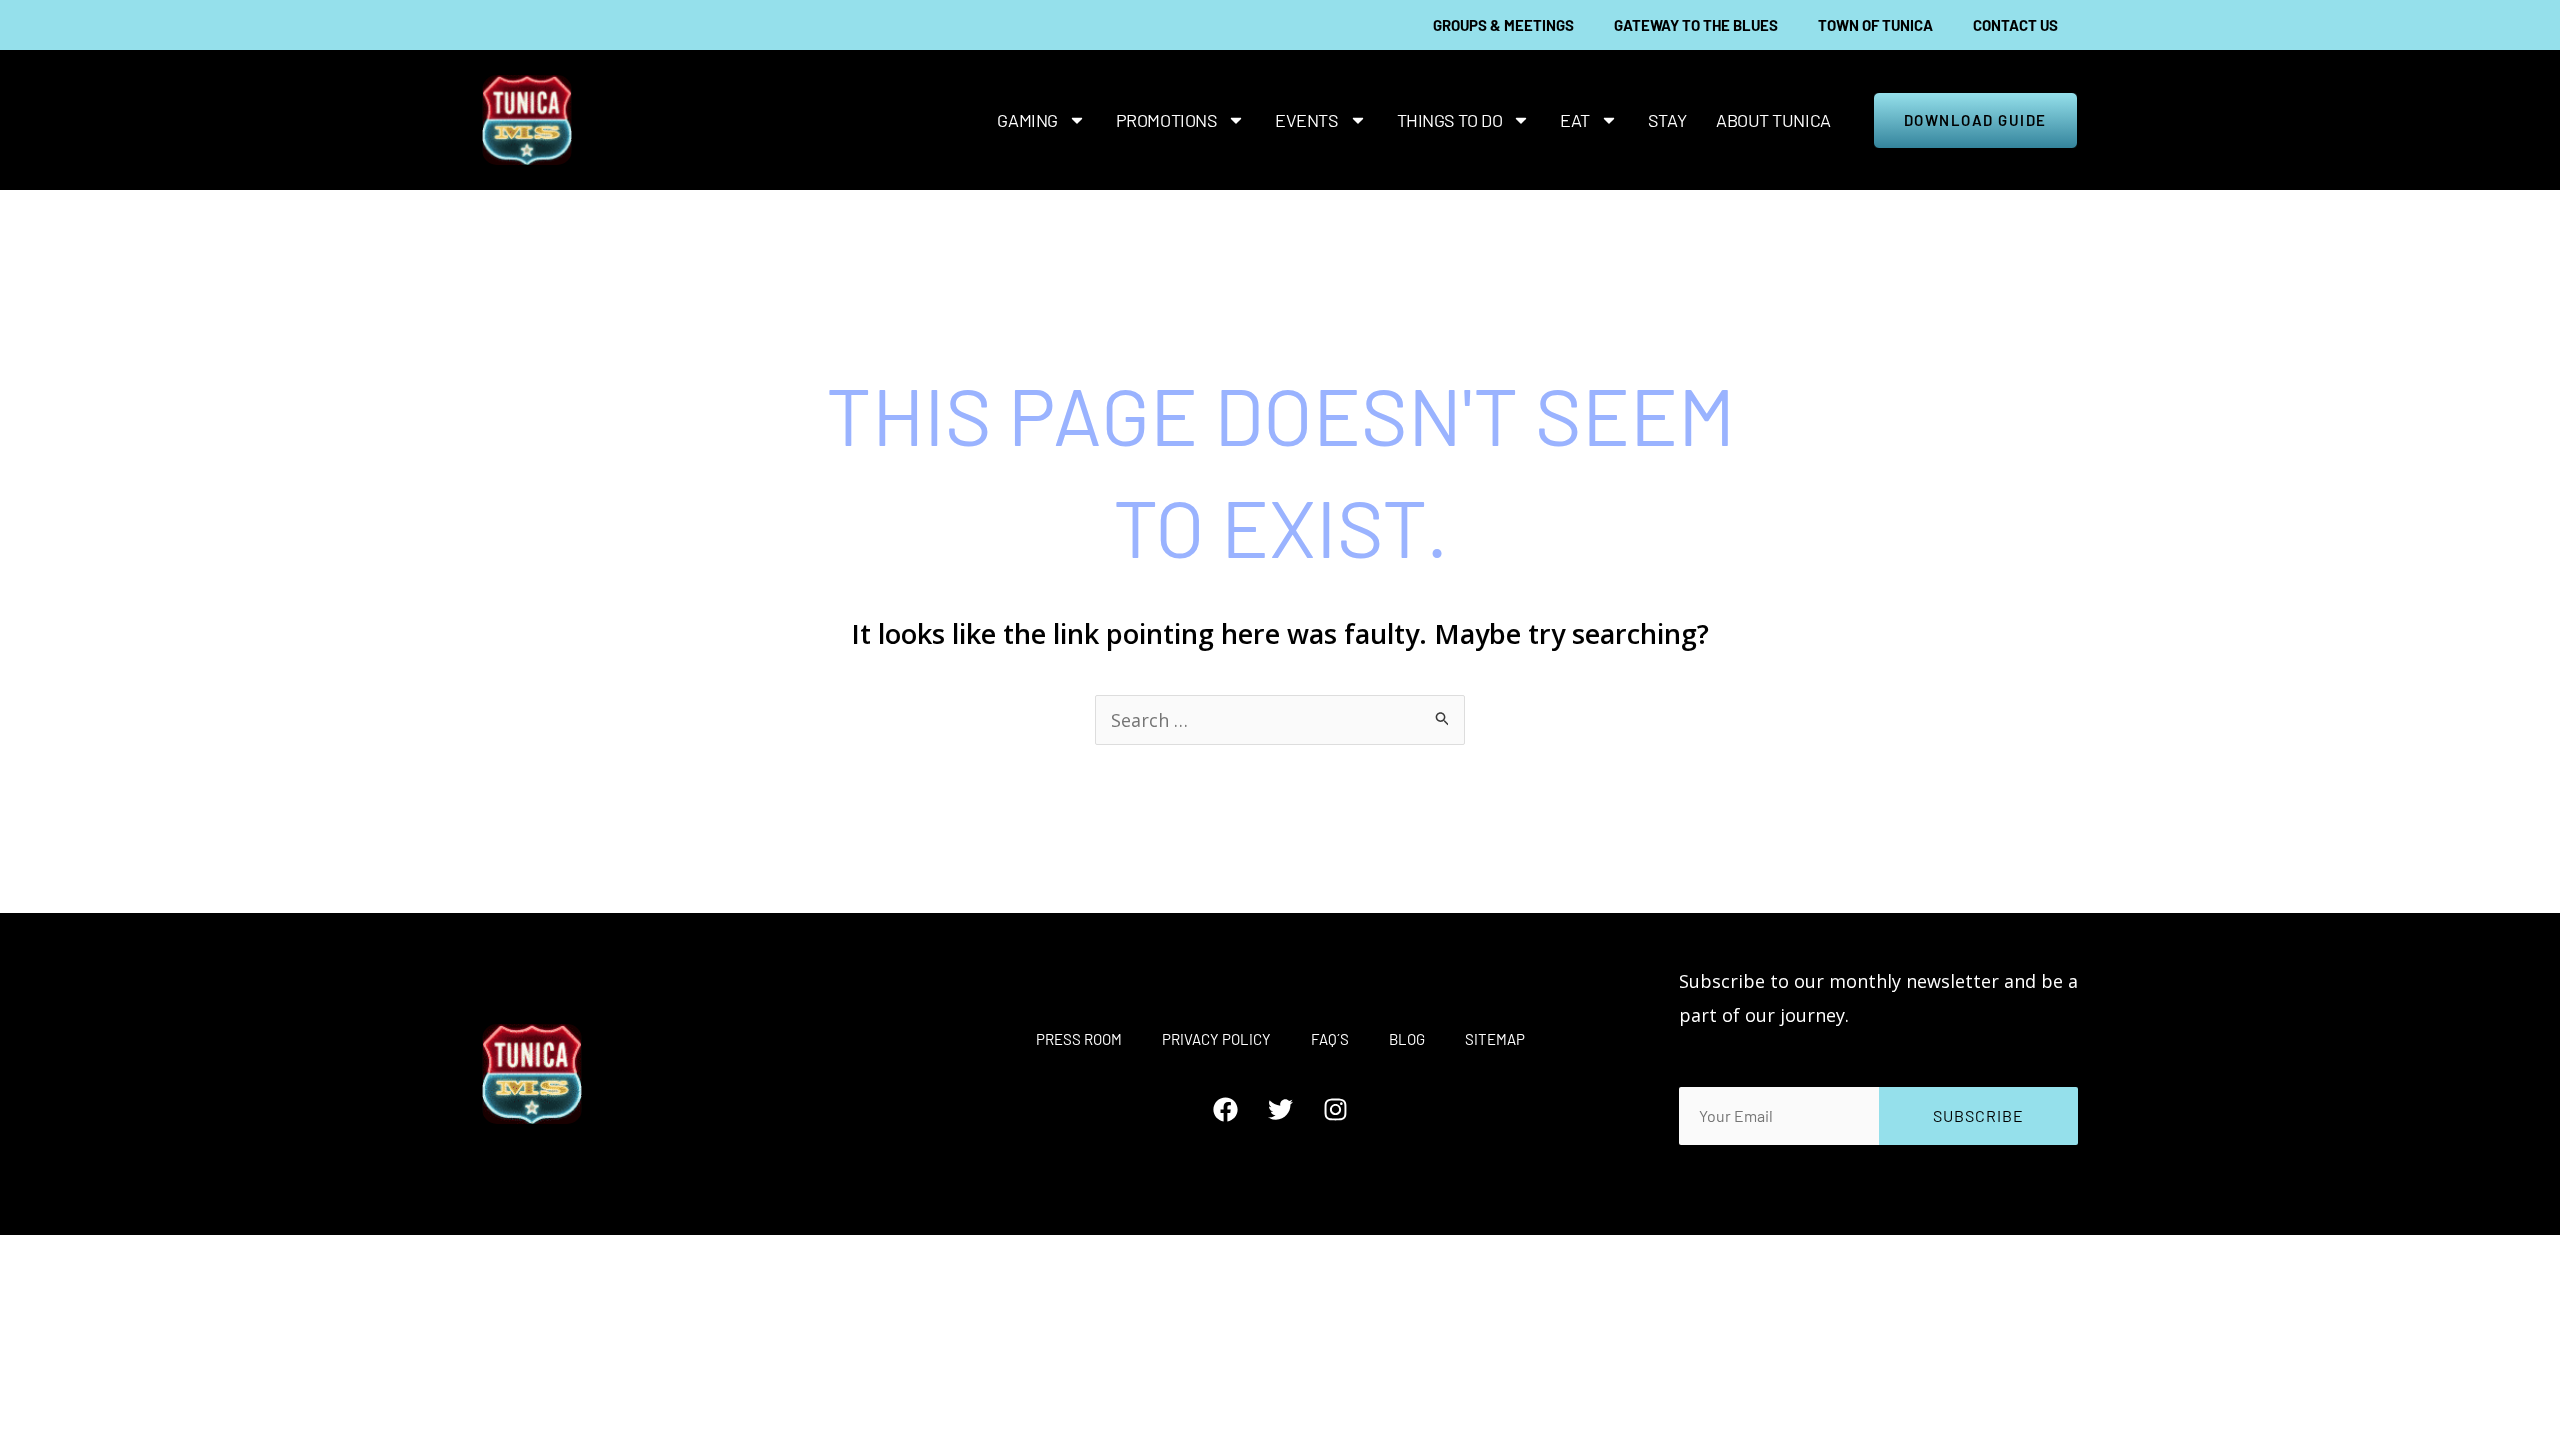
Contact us (2015, 25)
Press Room (1079, 1039)
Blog (1407, 1039)
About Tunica (1773, 120)
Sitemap (1495, 1039)
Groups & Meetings (1503, 25)
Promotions (1167, 120)
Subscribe (1978, 1115)
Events (1306, 120)
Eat (1575, 120)
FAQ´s (1330, 1039)
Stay (1667, 120)
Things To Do (1450, 120)
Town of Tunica (1875, 25)
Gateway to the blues (1696, 25)
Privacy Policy (1216, 1039)
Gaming (1027, 120)
